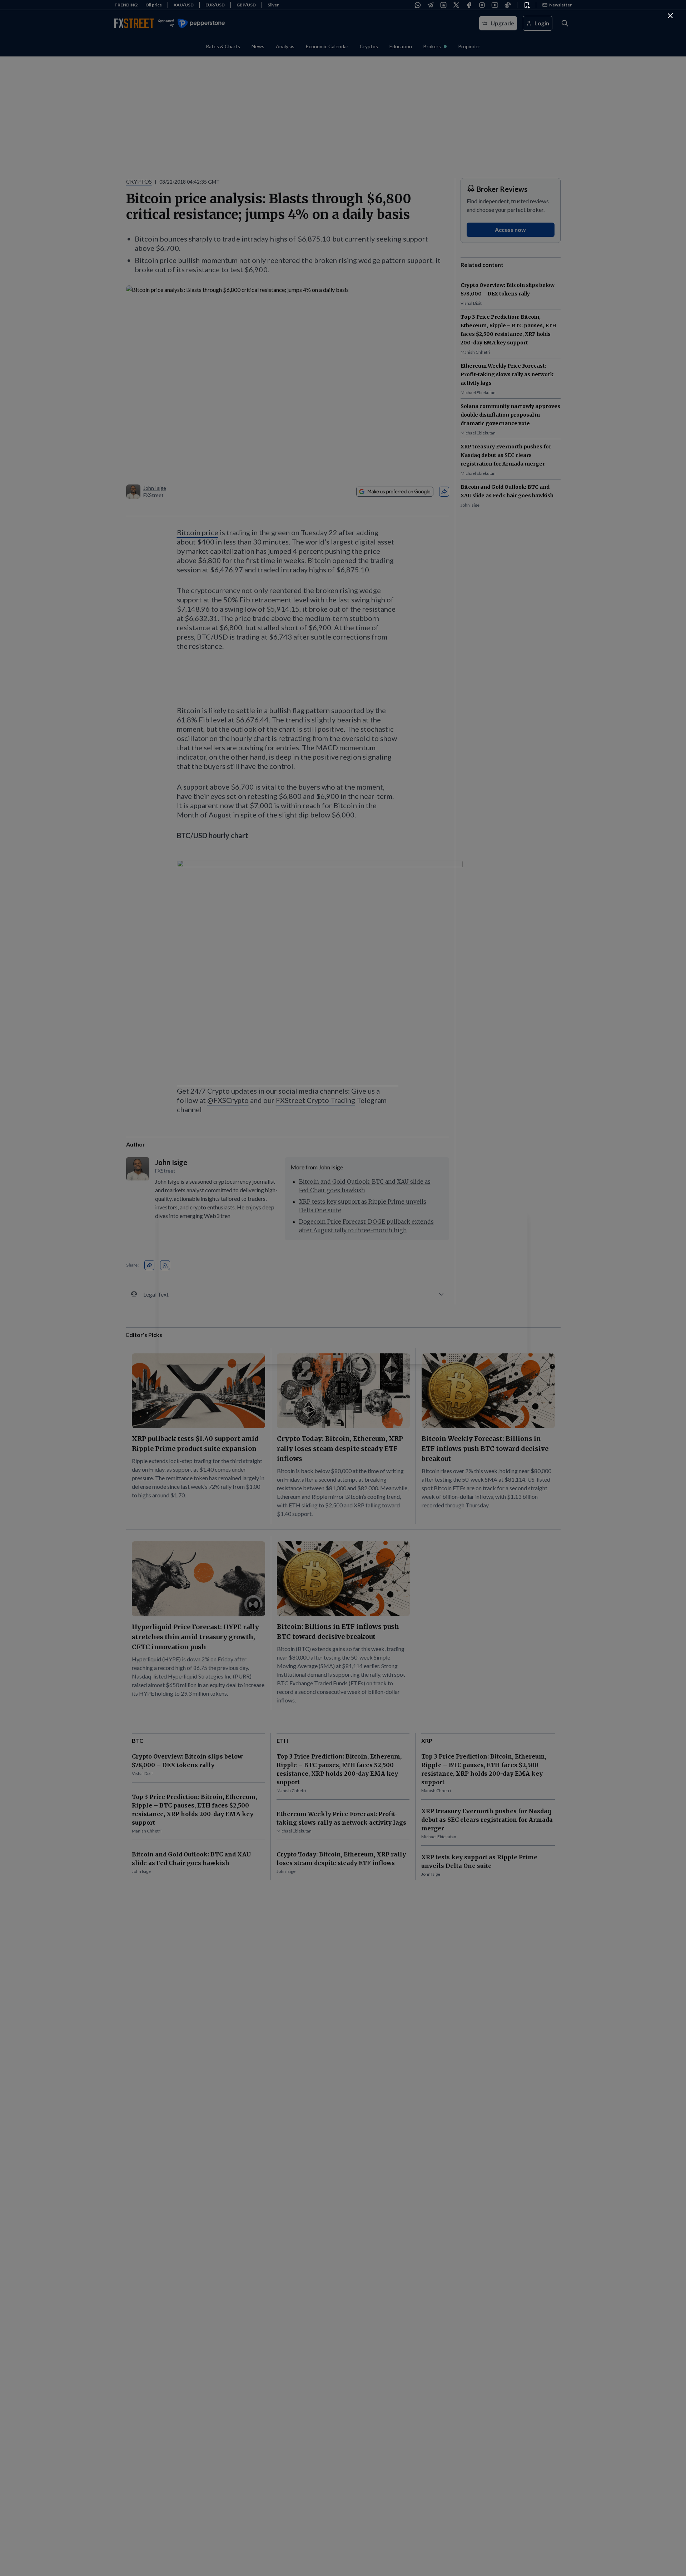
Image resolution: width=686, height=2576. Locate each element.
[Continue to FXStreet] (670, 16)
